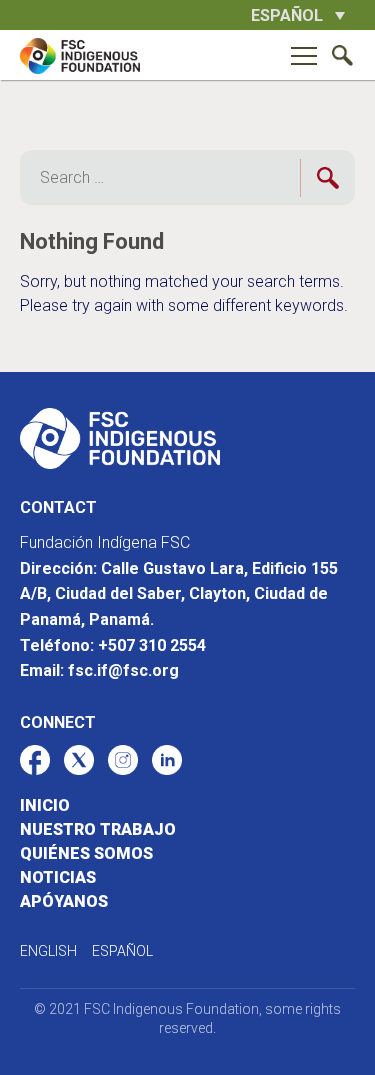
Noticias (58, 877)
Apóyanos (64, 901)
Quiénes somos (86, 853)
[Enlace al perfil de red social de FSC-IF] (35, 760)
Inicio (45, 805)
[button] (298, 15)
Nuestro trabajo (98, 829)
